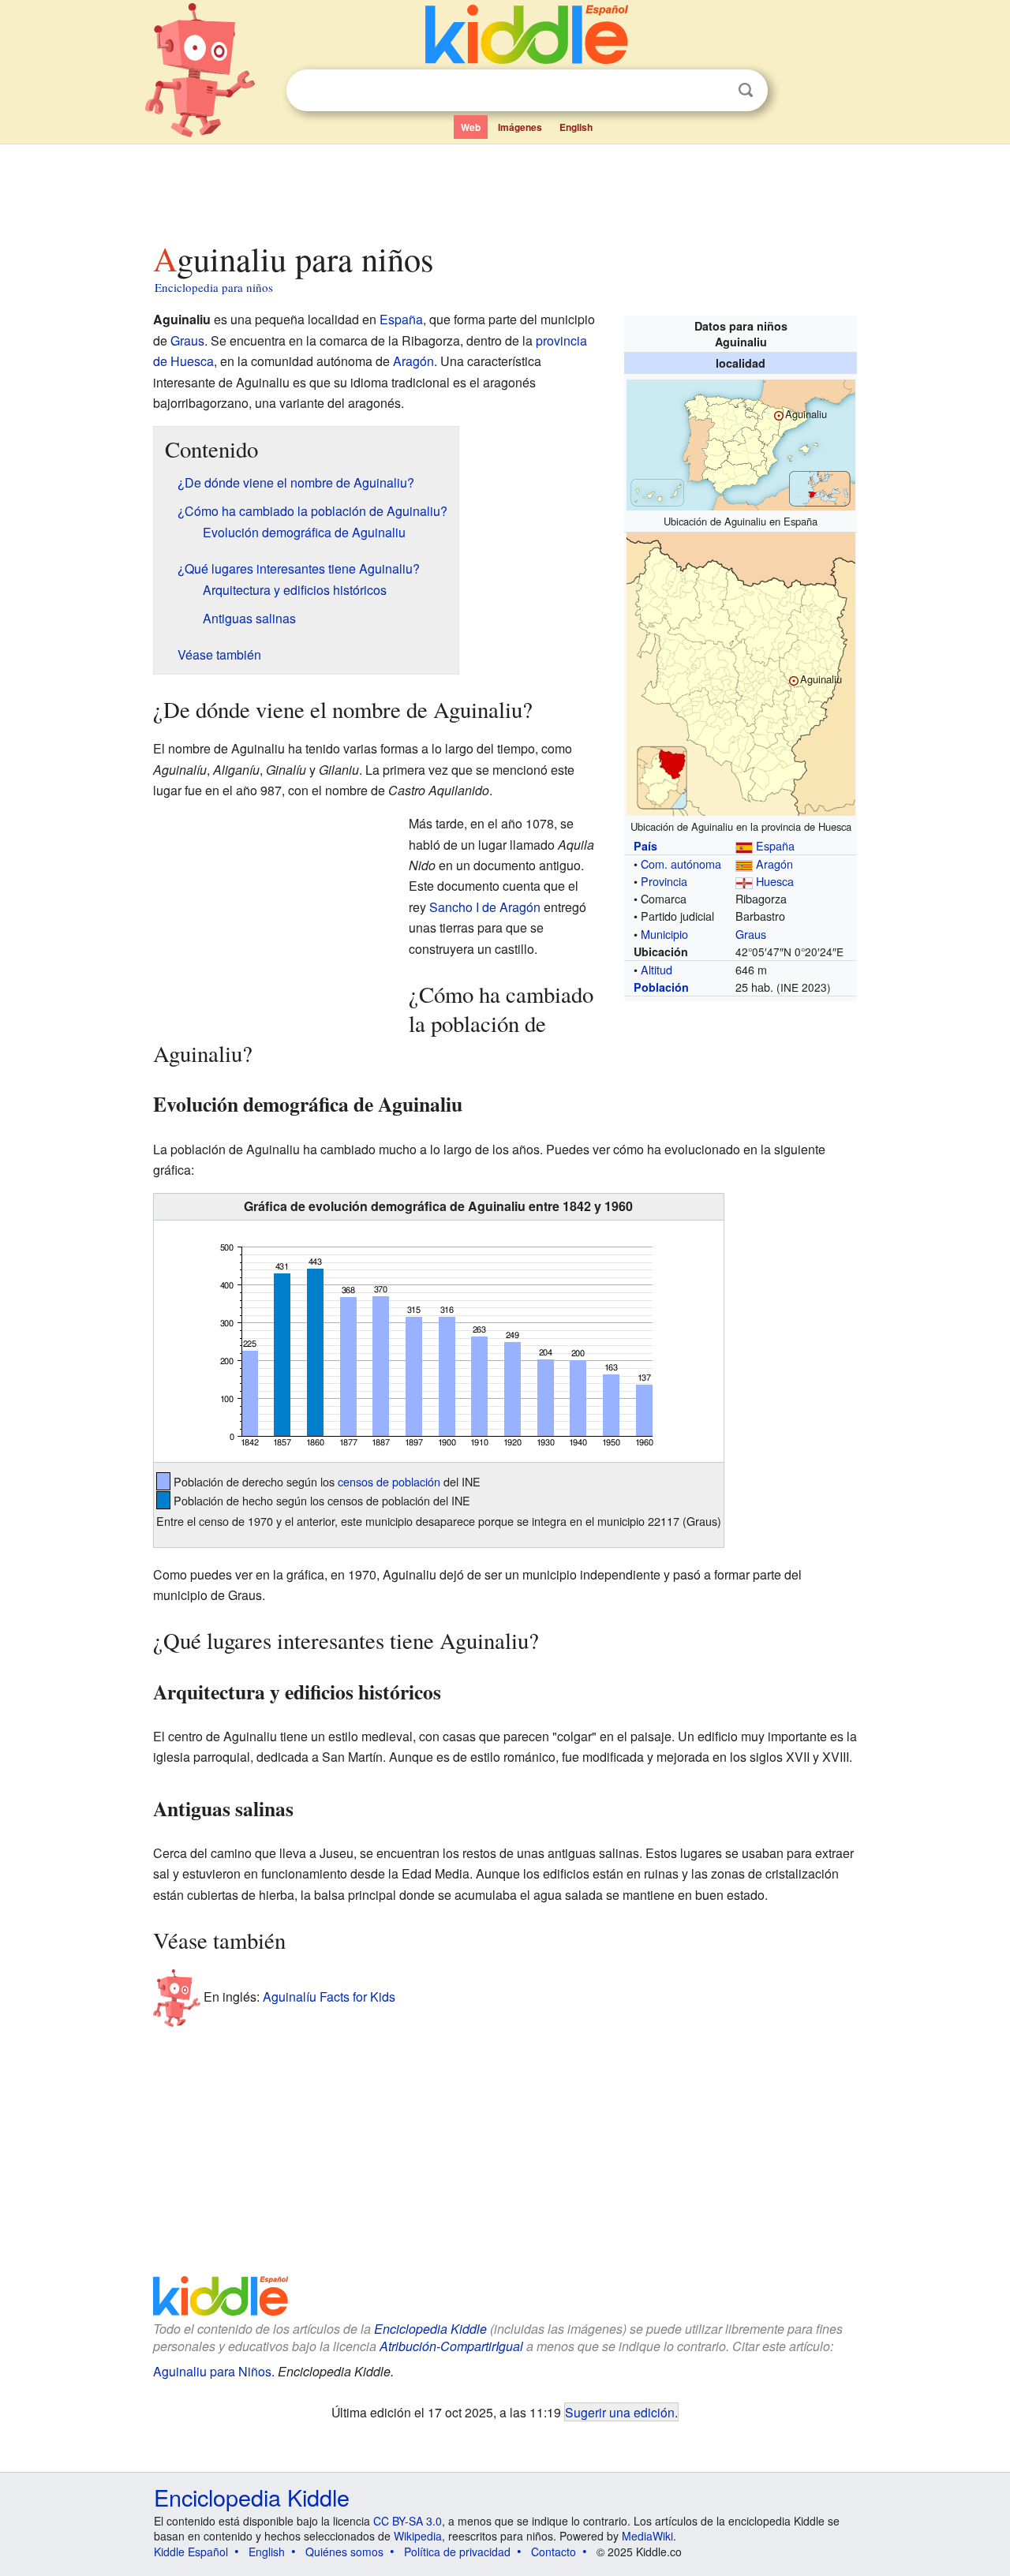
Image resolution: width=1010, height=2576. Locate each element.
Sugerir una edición (620, 2412)
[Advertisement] (504, 189)
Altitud (656, 969)
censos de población (389, 1481)
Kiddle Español (191, 2552)
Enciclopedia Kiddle (430, 2329)
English (576, 127)
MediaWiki (647, 2536)
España (775, 845)
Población (661, 987)
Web (471, 127)
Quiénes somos (344, 2552)
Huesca (775, 881)
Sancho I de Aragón (485, 907)
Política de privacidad (457, 2552)
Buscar (746, 90)
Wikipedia (418, 2536)
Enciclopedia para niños (214, 287)
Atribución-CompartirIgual (451, 2346)
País (645, 846)
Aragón (774, 864)
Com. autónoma (681, 864)
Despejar (713, 91)
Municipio (664, 934)
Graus (751, 934)
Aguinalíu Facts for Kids (329, 1996)
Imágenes (520, 127)
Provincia (664, 881)
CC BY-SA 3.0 (408, 2521)
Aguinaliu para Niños (212, 2371)
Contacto (554, 2552)
